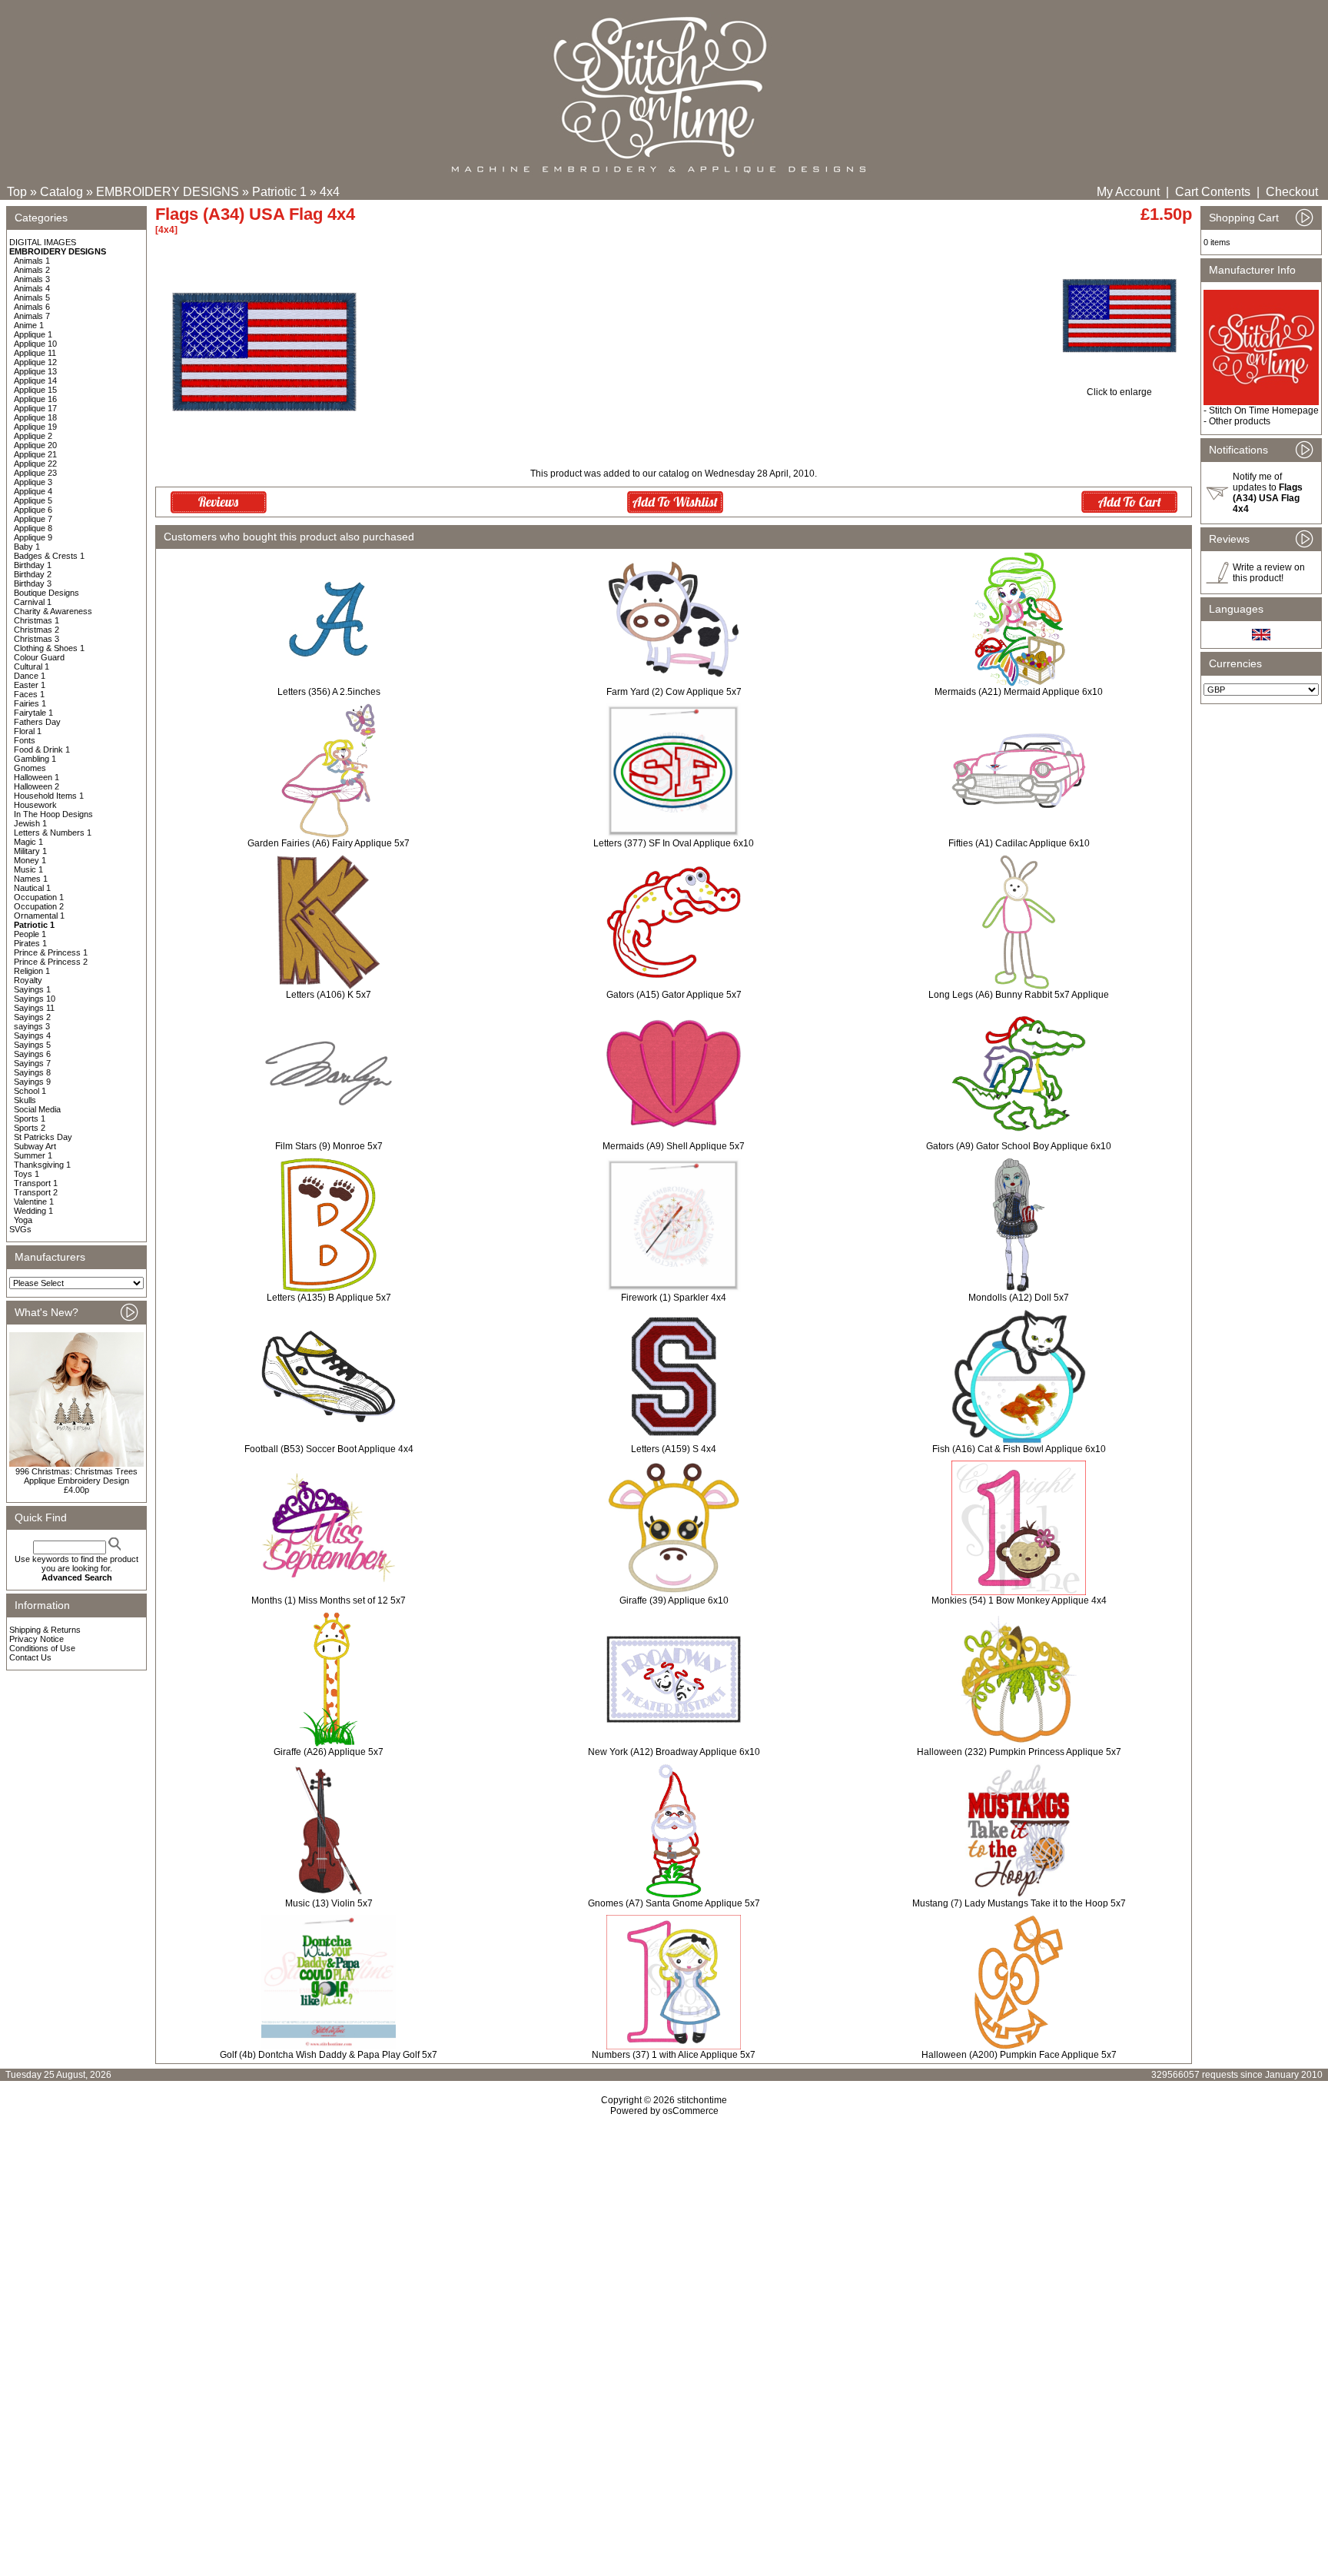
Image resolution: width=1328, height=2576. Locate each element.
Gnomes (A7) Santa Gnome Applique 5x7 (674, 1903)
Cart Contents (1213, 192)
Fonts (25, 740)
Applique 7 (33, 519)
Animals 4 (32, 288)
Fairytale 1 (33, 713)
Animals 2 (32, 270)
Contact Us (30, 1657)
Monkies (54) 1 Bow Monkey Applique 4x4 (1019, 1600)
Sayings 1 (32, 989)
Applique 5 (33, 500)
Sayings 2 (32, 1017)
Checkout (1292, 192)
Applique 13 (35, 371)
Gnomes (30, 768)
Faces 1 (29, 694)
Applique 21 (35, 454)
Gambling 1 (35, 759)
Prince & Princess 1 (51, 952)
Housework (35, 805)
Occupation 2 (39, 906)
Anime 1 (29, 325)
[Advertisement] (664, 2249)
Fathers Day (37, 722)
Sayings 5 (32, 1045)
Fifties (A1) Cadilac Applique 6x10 (1019, 843)
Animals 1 (32, 261)
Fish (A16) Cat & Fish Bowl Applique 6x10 (1019, 1449)
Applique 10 (35, 344)
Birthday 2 (33, 574)
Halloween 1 (37, 777)
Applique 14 (35, 381)
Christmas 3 (37, 639)
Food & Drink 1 (42, 750)
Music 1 (28, 869)
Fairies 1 (30, 703)
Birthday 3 (33, 583)
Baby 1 (27, 547)
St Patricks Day (43, 1137)
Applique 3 (33, 482)
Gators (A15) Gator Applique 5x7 (674, 995)
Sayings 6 (32, 1054)
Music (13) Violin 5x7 (329, 1903)
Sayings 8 (32, 1072)
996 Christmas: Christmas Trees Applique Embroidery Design (76, 1476)
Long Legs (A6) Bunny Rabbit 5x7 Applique (1019, 995)
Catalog (61, 192)
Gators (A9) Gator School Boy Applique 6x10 (1019, 1146)
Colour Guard (39, 657)
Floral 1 (28, 731)
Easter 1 (30, 685)
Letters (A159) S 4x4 (674, 1449)
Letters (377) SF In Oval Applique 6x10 (674, 843)
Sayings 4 (32, 1035)
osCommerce (691, 2111)
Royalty (28, 980)
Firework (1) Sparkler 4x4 (674, 1298)
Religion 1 (32, 971)
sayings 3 (32, 1026)
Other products (1240, 421)
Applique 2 (33, 436)
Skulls (25, 1100)
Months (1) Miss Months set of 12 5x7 (329, 1600)
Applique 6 (33, 510)
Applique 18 (35, 417)
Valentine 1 (34, 1202)
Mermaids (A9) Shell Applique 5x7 (674, 1146)
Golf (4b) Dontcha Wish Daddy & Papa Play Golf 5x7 (329, 2055)
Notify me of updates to (1268, 493)
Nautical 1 (32, 888)
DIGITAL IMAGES (43, 242)
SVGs (20, 1229)
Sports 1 (30, 1118)
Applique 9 (33, 537)
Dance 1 (30, 676)
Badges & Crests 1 (49, 556)
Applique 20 (35, 445)
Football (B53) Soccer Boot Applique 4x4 (329, 1449)
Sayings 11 (34, 1008)
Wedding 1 (33, 1211)
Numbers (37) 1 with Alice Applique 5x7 (674, 2055)
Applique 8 (33, 528)
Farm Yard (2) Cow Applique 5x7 (674, 692)
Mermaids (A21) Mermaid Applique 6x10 (1019, 692)
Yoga (23, 1220)
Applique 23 (35, 473)
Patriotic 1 (279, 192)
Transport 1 (36, 1183)
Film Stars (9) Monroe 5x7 (329, 1146)
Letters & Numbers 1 (53, 833)
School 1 (30, 1091)
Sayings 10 (35, 999)
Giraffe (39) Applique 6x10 (674, 1600)
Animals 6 (32, 307)
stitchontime (702, 2100)
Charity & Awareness (53, 611)
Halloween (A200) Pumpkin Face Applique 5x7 (1019, 2055)
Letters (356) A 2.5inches (329, 692)
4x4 (330, 192)
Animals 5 (32, 297)
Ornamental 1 (39, 916)
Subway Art (35, 1146)
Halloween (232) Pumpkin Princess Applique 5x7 (1019, 1752)
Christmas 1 (37, 620)
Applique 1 (33, 334)
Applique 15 (35, 390)
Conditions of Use (42, 1648)
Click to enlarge (1119, 392)
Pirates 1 (30, 943)
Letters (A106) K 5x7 (329, 995)
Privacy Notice (37, 1639)
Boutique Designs (46, 593)
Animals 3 (32, 279)
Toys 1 (27, 1174)
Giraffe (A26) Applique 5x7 (329, 1752)
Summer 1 (33, 1155)
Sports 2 (30, 1128)
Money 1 (30, 860)
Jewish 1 (30, 823)
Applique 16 (35, 399)
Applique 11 (35, 353)
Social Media (37, 1109)
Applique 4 (33, 491)
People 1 (30, 934)
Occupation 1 (39, 897)
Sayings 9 (32, 1082)
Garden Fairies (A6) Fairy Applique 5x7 (329, 843)
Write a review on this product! (1269, 573)
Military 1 (30, 851)
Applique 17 (35, 408)
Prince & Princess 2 (51, 962)
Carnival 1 (33, 602)
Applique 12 (35, 362)
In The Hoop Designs (53, 814)
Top (17, 192)
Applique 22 (35, 464)
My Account (1128, 192)
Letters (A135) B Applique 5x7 (329, 1298)
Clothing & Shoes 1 (49, 648)
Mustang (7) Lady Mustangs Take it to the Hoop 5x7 (1019, 1903)
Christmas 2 (37, 630)
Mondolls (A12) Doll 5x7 (1019, 1298)
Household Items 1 (49, 796)
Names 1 (31, 879)
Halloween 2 (37, 786)
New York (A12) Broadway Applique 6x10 (674, 1752)
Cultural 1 (32, 666)
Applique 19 (35, 427)
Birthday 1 (33, 565)
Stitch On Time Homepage (1264, 410)
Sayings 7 (32, 1063)
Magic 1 (28, 842)
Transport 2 (36, 1192)
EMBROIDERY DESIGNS (168, 192)
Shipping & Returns (45, 1630)
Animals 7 (32, 316)
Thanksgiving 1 (42, 1165)
